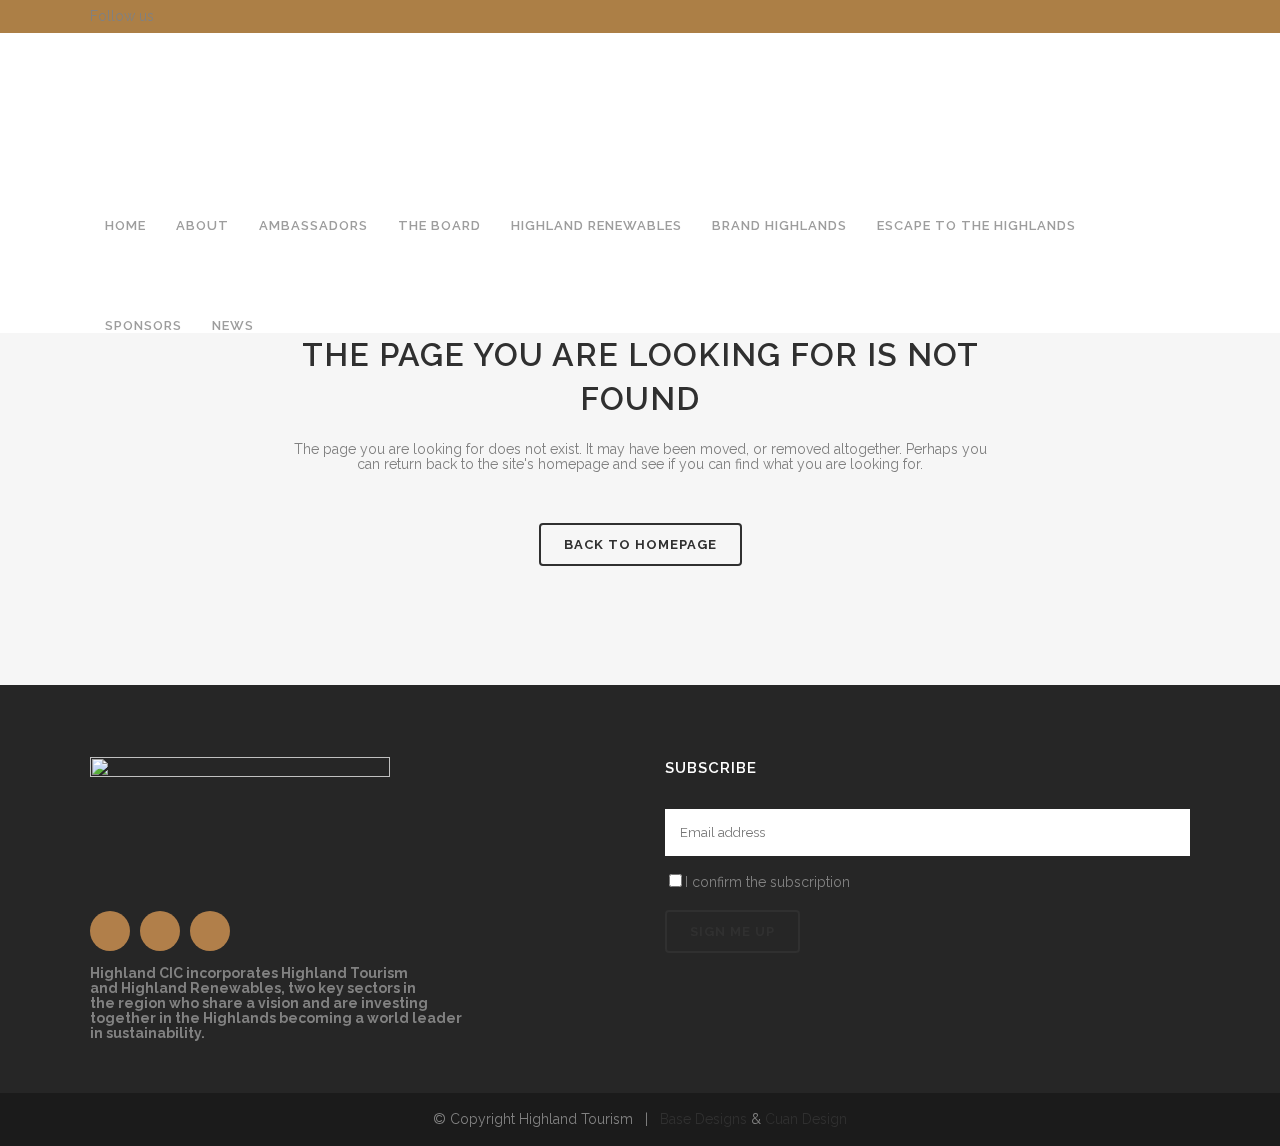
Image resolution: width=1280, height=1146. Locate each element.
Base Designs (703, 1119)
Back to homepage (640, 544)
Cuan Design (806, 1119)
